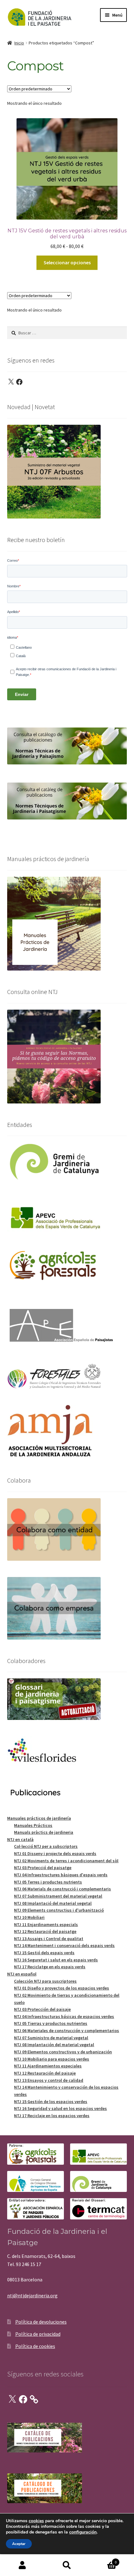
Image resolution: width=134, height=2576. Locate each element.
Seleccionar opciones (67, 262)
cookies (36, 2521)
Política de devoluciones (41, 2322)
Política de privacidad (38, 2334)
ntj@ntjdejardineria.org (32, 2295)
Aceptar (19, 2544)
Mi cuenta (22, 2565)
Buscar (67, 2565)
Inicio (19, 43)
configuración (83, 2532)
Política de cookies (35, 2346)
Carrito (103, 2560)
